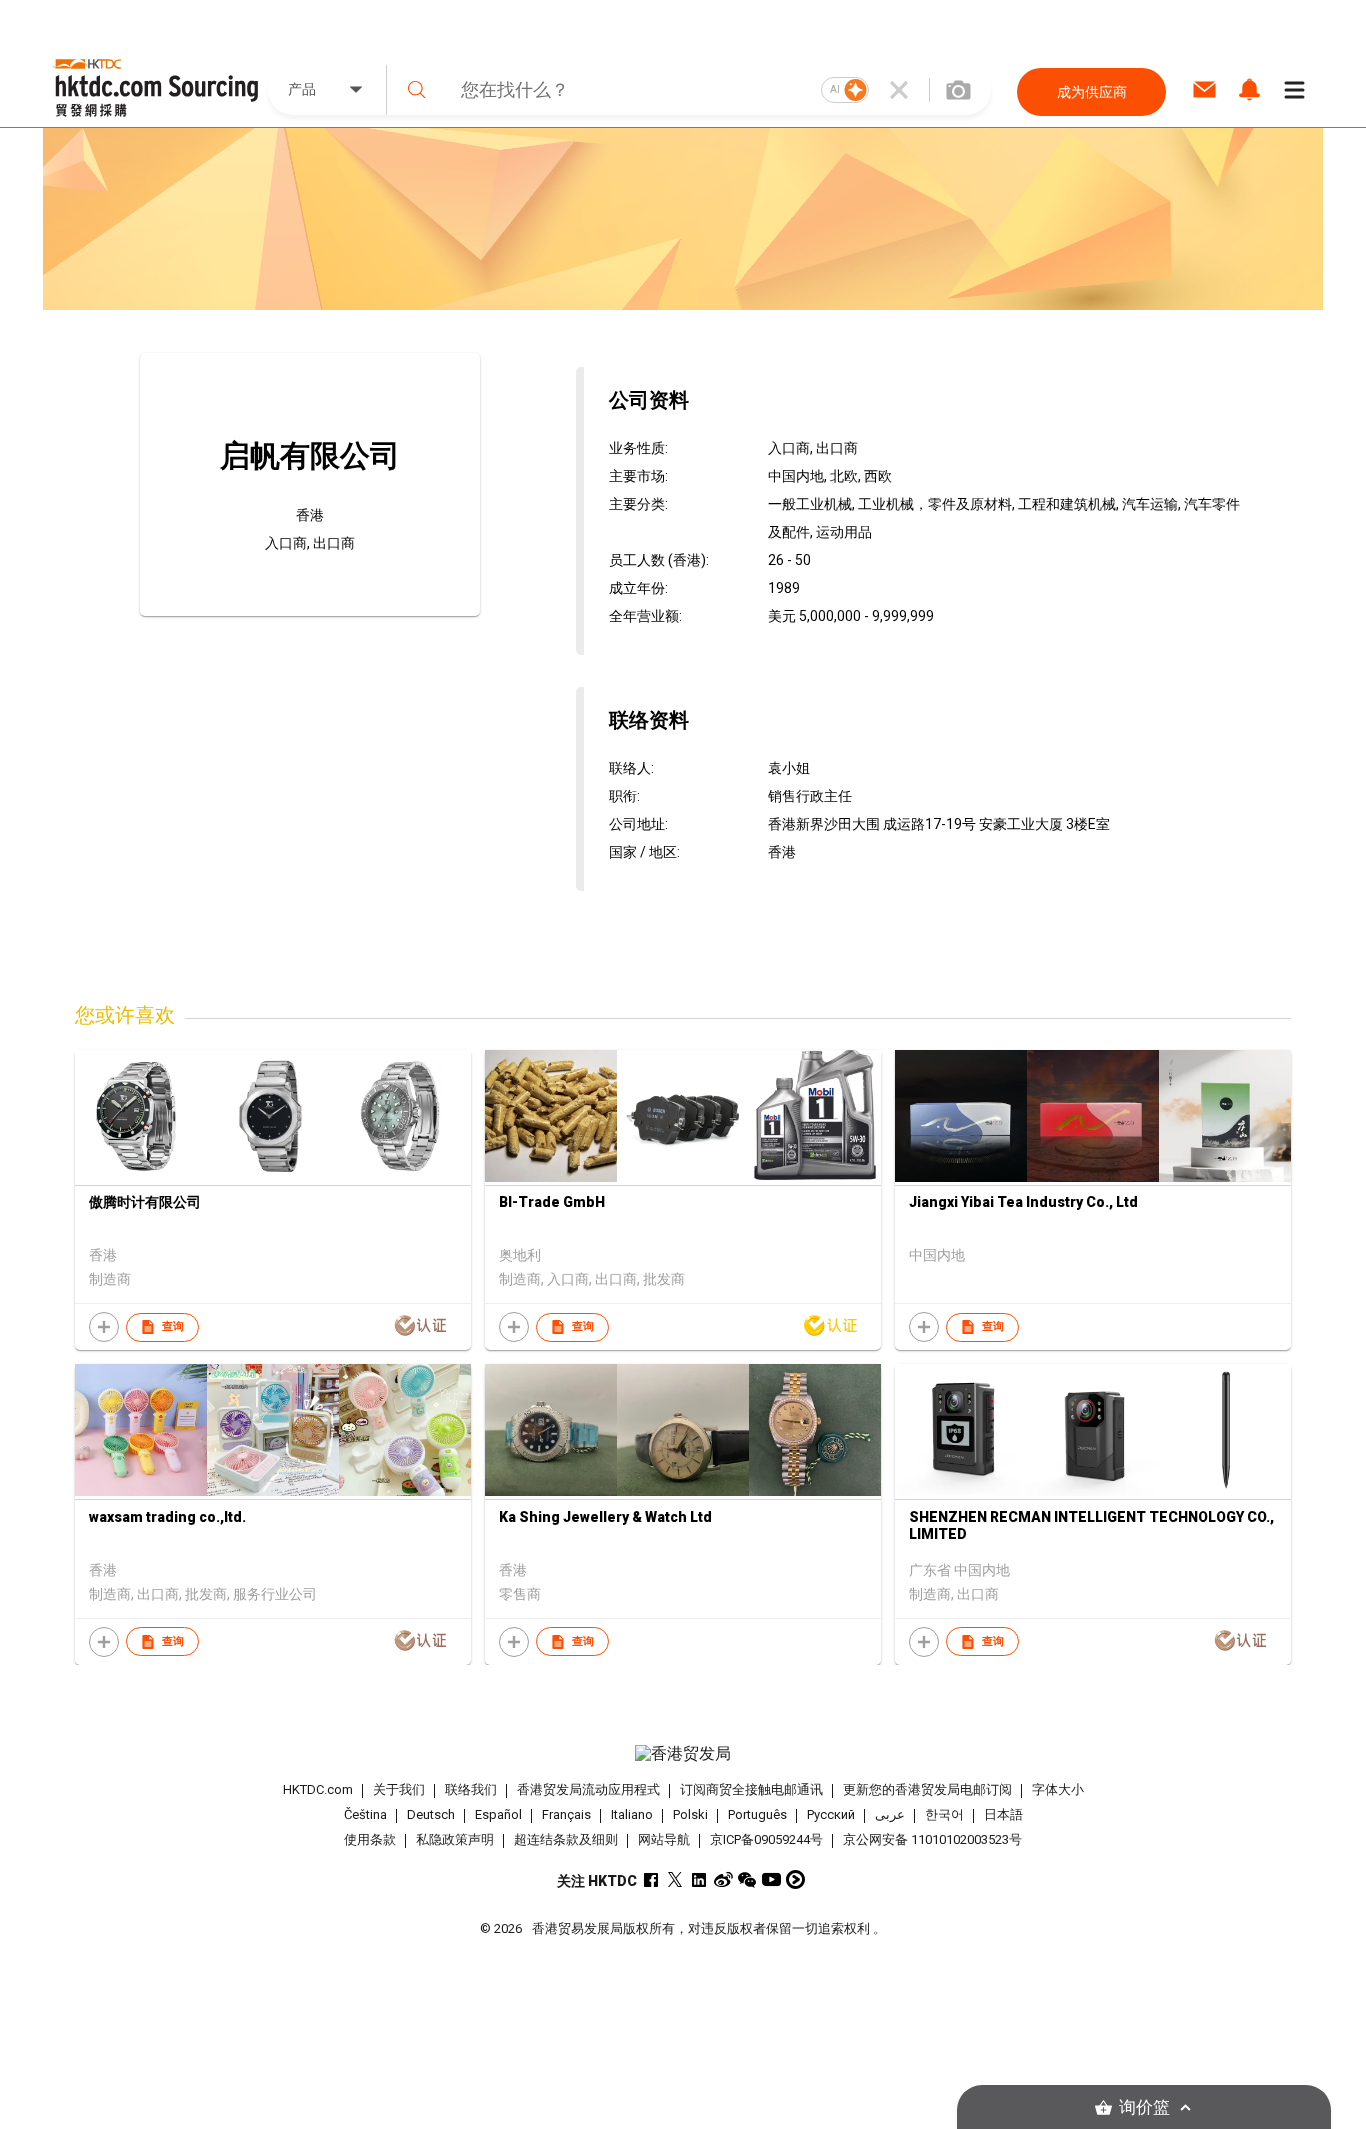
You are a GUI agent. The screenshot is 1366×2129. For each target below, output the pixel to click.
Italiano (632, 1814)
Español (498, 1814)
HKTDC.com (318, 1789)
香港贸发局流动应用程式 (588, 1789)
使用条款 (370, 1839)
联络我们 (471, 1789)
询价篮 (1144, 2107)
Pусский (831, 1814)
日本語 (1003, 1814)
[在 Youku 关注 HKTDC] (795, 1879)
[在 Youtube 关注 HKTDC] (771, 1879)
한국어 (944, 1814)
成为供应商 (1092, 92)
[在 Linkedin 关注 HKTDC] (699, 1879)
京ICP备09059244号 (766, 1839)
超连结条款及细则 (566, 1839)
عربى (890, 1814)
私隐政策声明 (455, 1839)
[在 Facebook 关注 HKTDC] (651, 1879)
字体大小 (1058, 1789)
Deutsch (431, 1814)
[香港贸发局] (683, 1754)
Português (757, 1814)
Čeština (365, 1814)
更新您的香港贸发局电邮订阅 (927, 1789)
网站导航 (664, 1839)
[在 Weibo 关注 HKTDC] (723, 1879)
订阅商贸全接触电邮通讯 (751, 1789)
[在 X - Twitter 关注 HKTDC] (675, 1879)
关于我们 (399, 1789)
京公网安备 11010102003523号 (932, 1839)
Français (566, 1814)
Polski (690, 1814)
